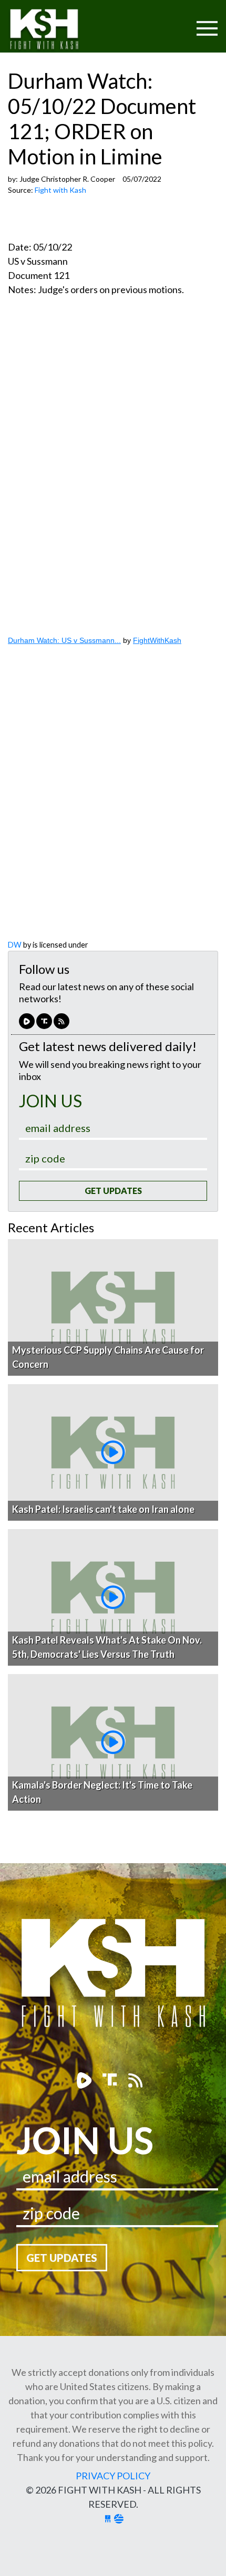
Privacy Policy (113, 2476)
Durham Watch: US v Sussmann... (64, 640)
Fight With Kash (54, 31)
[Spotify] (44, 1021)
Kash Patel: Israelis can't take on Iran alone (103, 1509)
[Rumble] (27, 1021)
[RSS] (61, 1021)
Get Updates (113, 1191)
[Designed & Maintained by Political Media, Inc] (108, 2518)
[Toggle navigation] (167, 22)
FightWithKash (157, 640)
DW (15, 945)
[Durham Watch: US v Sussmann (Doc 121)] (113, 469)
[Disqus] (113, 804)
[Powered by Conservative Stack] (119, 2518)
